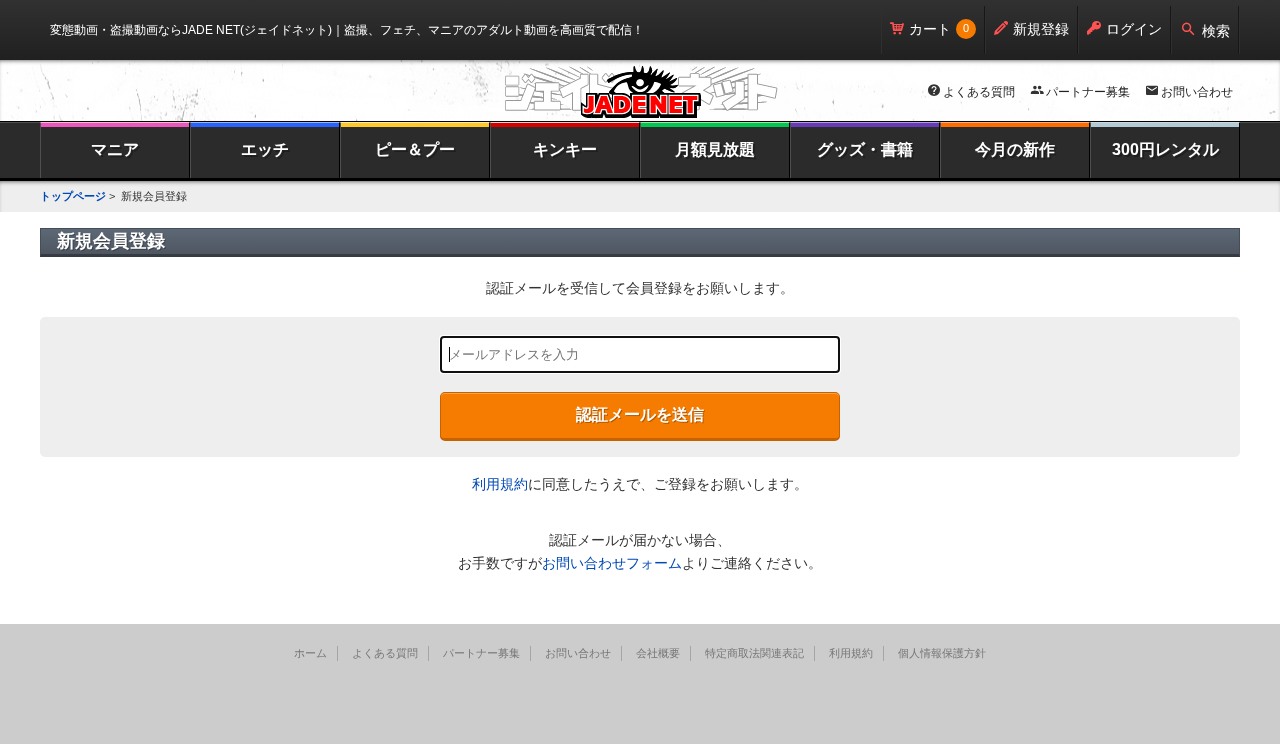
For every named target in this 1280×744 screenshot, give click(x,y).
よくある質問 (979, 92)
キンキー (565, 149)
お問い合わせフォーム (612, 563)
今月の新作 (1015, 149)
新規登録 (1041, 29)
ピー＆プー (415, 149)
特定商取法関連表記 (754, 653)
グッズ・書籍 (865, 149)
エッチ (265, 149)
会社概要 (658, 653)
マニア (115, 149)
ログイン (1134, 29)
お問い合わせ (1197, 92)
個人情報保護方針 (942, 653)
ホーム (310, 653)
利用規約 (500, 484)
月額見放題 (715, 149)
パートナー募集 (1088, 92)
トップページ (73, 196)
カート (930, 29)
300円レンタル (1165, 149)
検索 (1216, 31)
